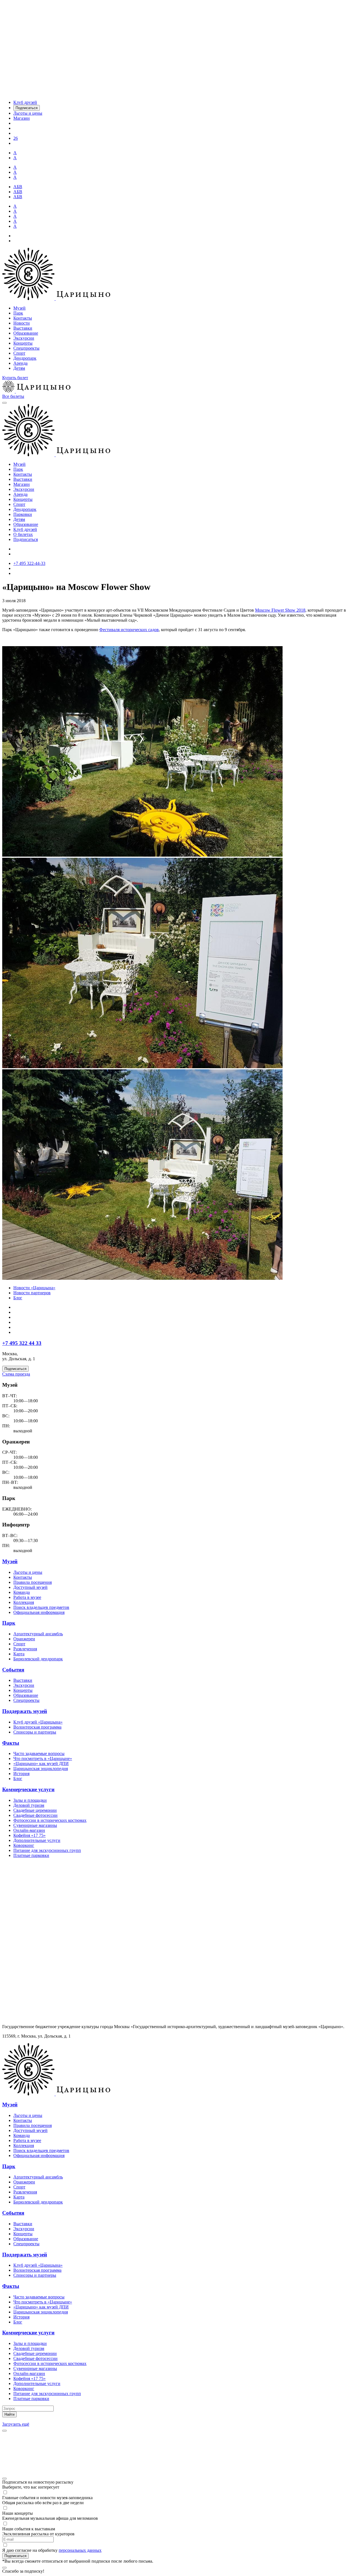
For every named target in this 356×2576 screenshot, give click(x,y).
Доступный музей (30, 1587)
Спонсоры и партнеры (35, 1732)
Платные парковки (31, 1855)
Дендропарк (25, 358)
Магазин (22, 484)
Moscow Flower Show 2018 (280, 610)
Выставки (23, 328)
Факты (11, 1743)
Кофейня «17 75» (29, 1835)
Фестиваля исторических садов (129, 630)
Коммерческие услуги (28, 1789)
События (13, 1670)
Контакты (23, 318)
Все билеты (13, 396)
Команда (22, 1592)
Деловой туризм (29, 1805)
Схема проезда (16, 1374)
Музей (19, 308)
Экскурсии (24, 338)
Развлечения (25, 1649)
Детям (19, 368)
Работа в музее (27, 1597)
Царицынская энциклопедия (41, 1769)
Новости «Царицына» (34, 1288)
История (21, 1774)
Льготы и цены (28, 1572)
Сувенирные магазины (35, 1825)
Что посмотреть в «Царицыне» (43, 1758)
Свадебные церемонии (35, 1810)
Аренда (20, 363)
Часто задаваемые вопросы (39, 1753)
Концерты (23, 343)
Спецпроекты (26, 348)
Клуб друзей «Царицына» (38, 1722)
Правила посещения (33, 1582)
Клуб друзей (25, 529)
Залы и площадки (30, 1800)
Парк (18, 313)
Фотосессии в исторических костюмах (50, 1820)
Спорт (19, 353)
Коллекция (24, 1602)
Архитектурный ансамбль (38, 1634)
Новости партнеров (32, 1293)
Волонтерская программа (37, 1727)
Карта (19, 1654)
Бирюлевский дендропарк (38, 1659)
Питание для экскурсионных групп (47, 1850)
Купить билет (15, 378)
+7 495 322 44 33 (22, 1343)
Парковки (23, 514)
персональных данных (80, 2550)
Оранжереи (24, 1639)
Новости (22, 323)
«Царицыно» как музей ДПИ (41, 1764)
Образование (26, 333)
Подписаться (26, 539)
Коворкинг (24, 1845)
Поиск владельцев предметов (41, 1607)
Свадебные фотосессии (35, 1815)
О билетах (23, 534)
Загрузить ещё (16, 2424)
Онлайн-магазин (29, 1830)
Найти (9, 2414)
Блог (18, 1298)
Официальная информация (39, 1612)
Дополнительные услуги (37, 1840)
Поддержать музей (25, 1711)
